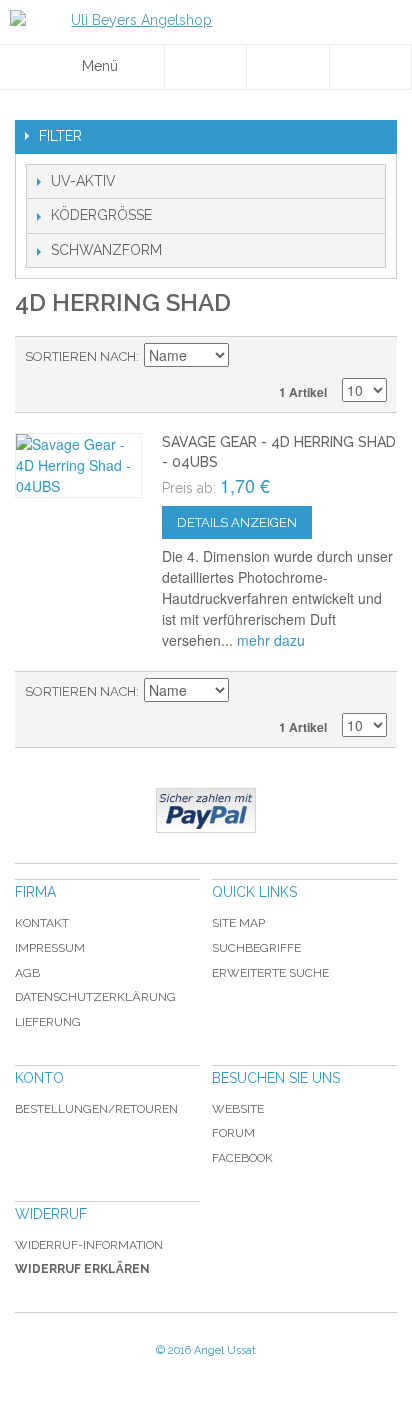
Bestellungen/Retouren (96, 1109)
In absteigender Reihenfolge (247, 357)
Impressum (50, 948)
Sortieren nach (80, 356)
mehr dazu (271, 640)
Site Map (238, 923)
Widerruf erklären (82, 1269)
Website (238, 1109)
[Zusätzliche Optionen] (206, 810)
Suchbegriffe (256, 948)
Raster (367, 357)
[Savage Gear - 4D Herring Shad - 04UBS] (78, 465)
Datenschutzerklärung (95, 997)
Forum (233, 1133)
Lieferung (48, 1022)
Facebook (242, 1158)
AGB (27, 973)
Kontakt (42, 923)
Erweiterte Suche (270, 973)
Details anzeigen (237, 522)
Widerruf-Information (89, 1245)
